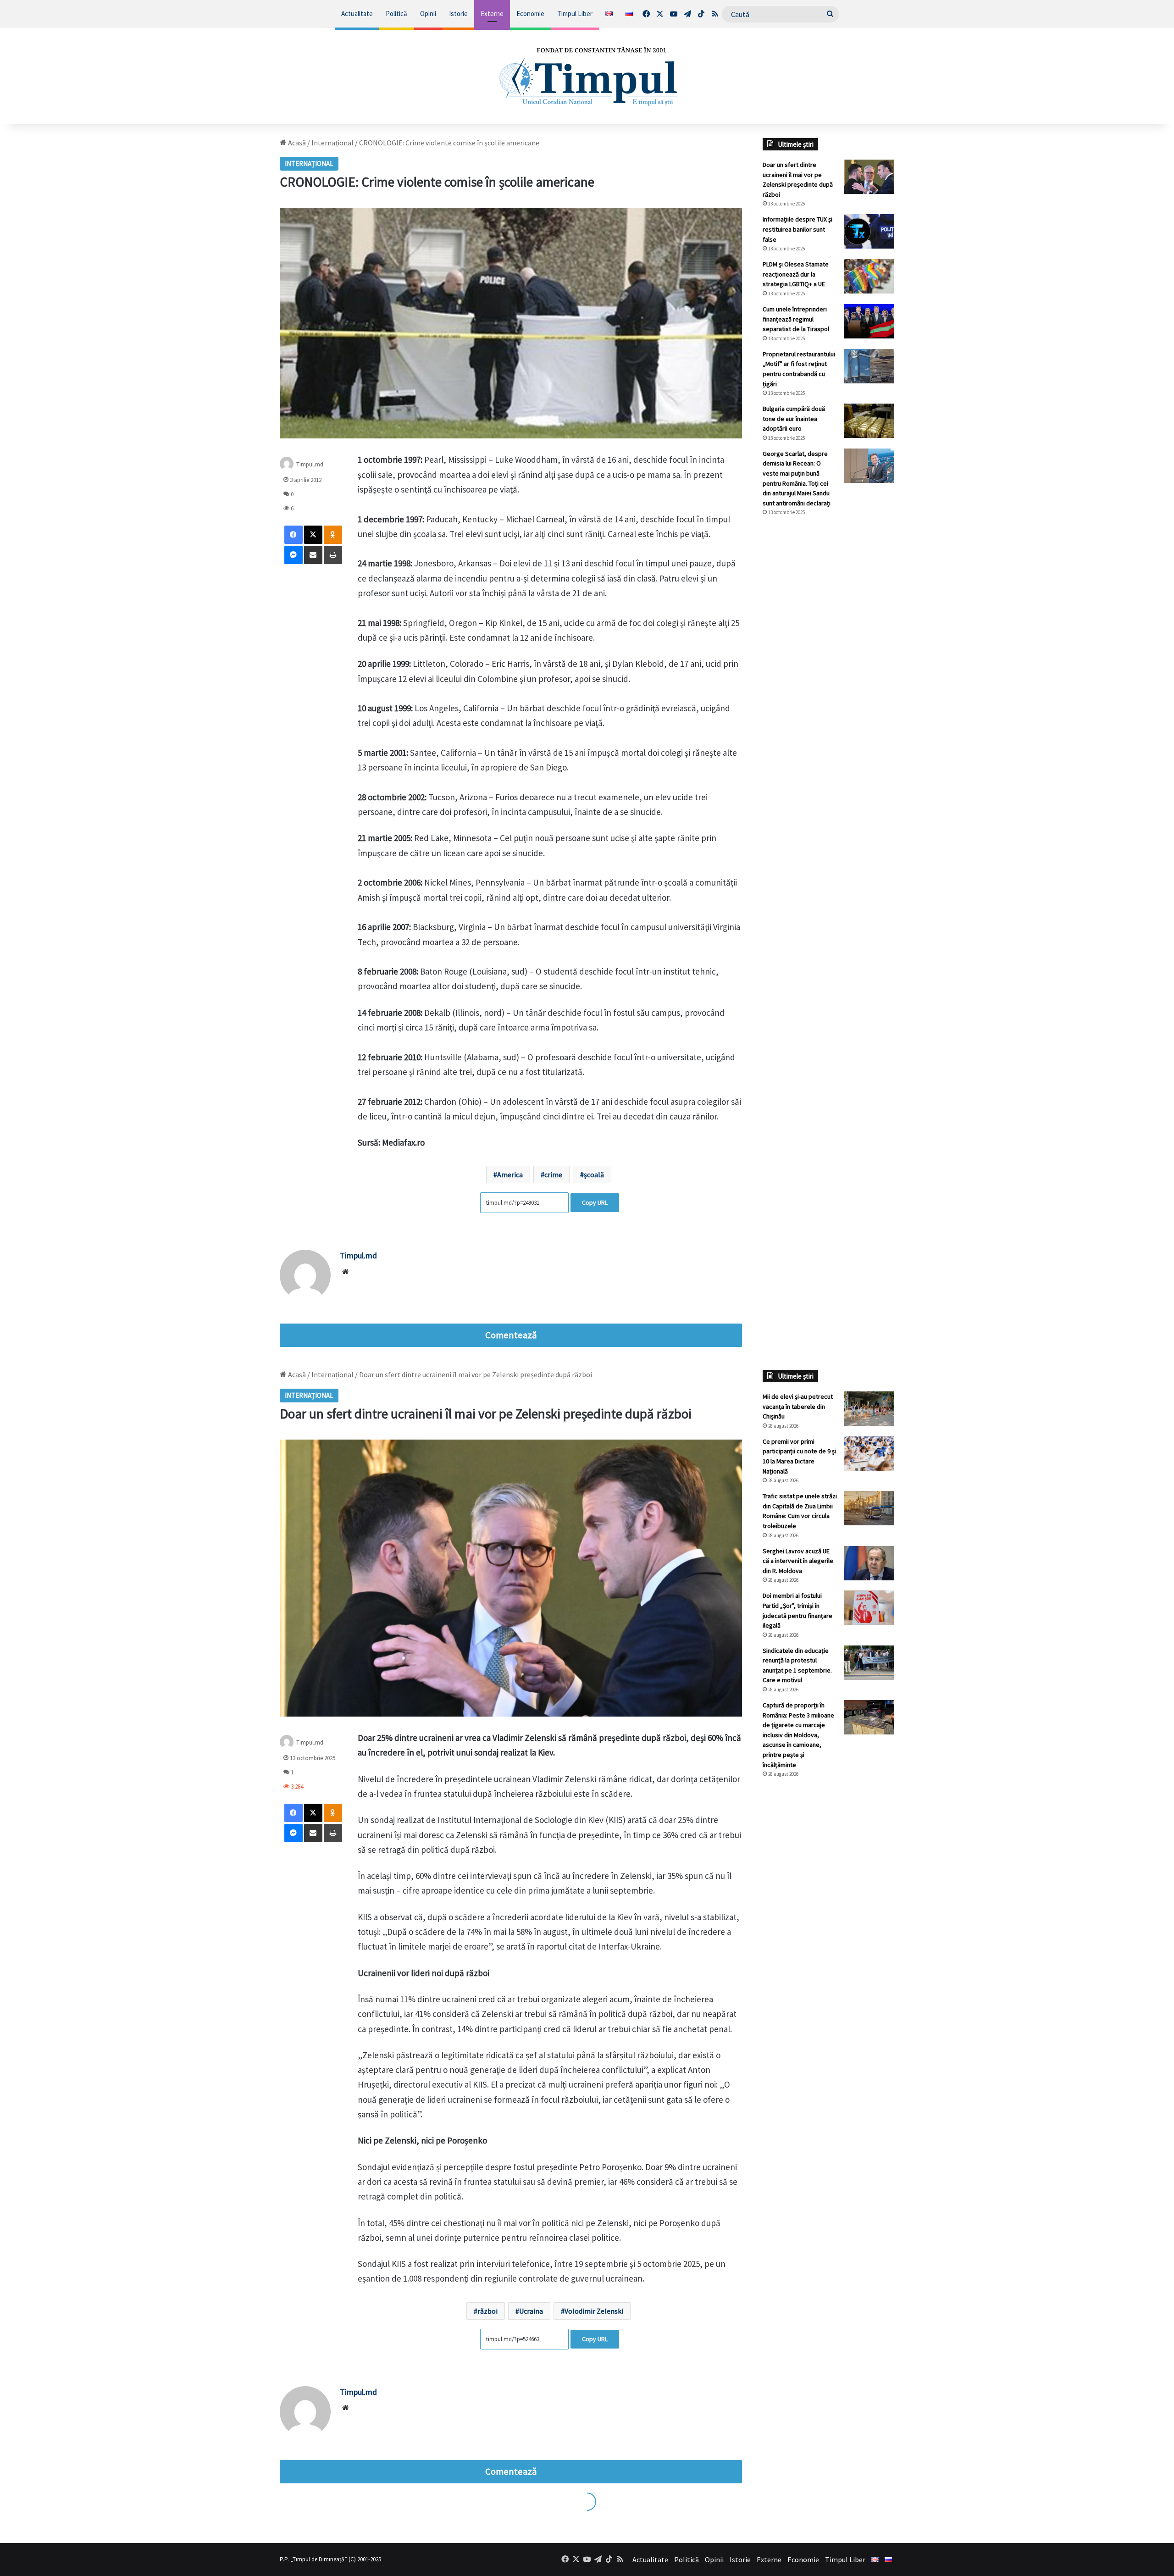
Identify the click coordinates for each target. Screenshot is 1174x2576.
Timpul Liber (575, 14)
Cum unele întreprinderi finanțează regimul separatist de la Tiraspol (796, 319)
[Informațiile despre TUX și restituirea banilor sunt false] (869, 231)
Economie (530, 14)
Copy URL (595, 1202)
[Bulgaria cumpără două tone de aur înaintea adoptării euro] (869, 421)
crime (553, 1174)
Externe (492, 14)
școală (594, 1174)
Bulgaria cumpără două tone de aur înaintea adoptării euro (794, 418)
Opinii (428, 14)
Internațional (332, 143)
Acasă (296, 143)
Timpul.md (310, 464)
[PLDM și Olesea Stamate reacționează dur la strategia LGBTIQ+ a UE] (869, 276)
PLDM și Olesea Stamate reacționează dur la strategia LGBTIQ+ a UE (796, 274)
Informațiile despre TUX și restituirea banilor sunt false (797, 229)
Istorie (458, 14)
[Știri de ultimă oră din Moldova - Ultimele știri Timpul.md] (587, 76)
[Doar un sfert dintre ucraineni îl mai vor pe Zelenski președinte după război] (869, 177)
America (510, 1174)
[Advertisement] (829, 677)
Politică (396, 14)
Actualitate (357, 14)
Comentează (511, 1335)
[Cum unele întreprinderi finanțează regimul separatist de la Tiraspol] (869, 321)
